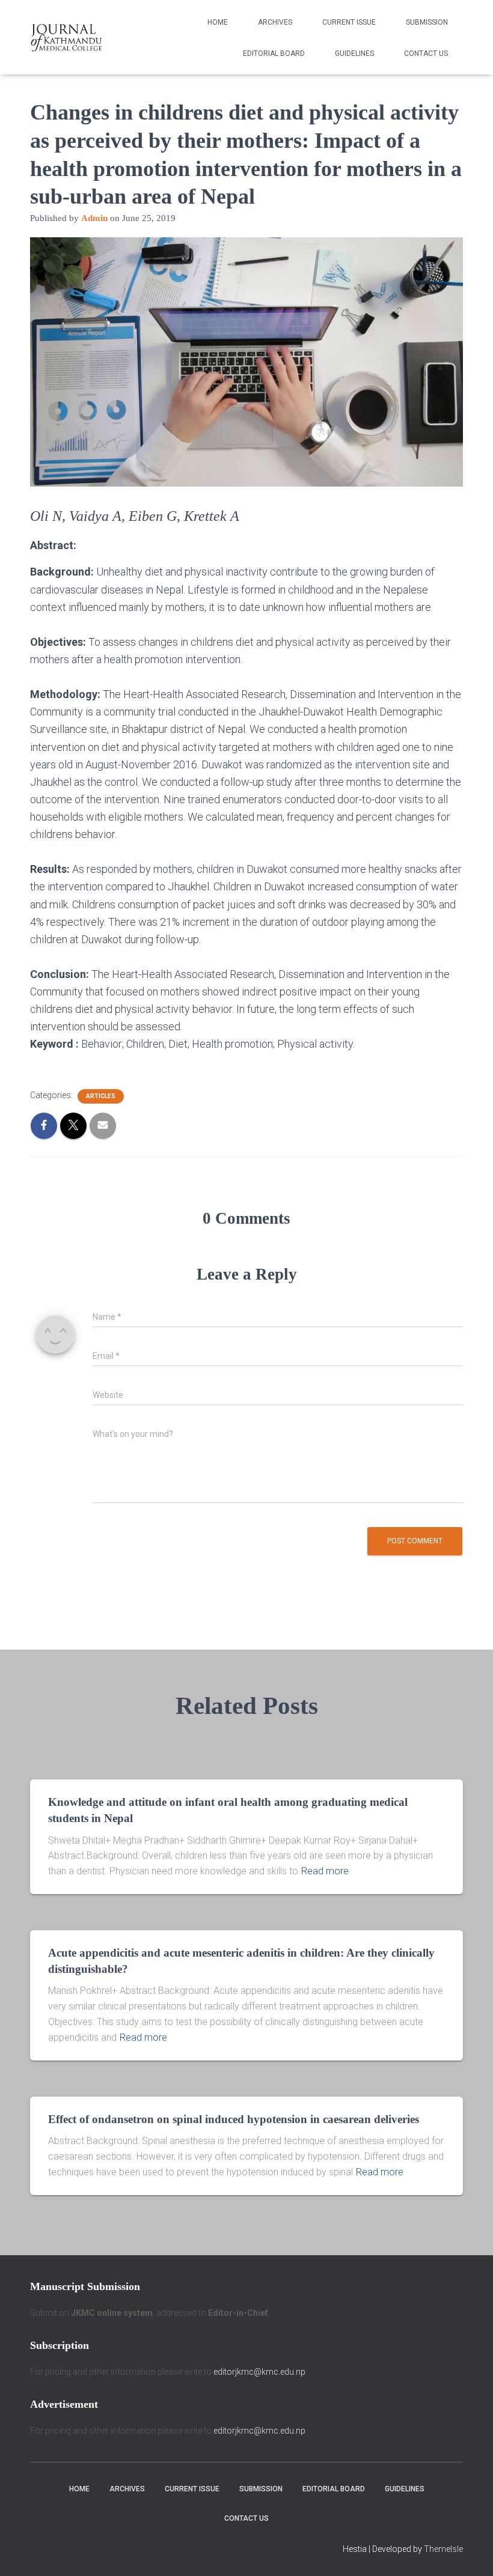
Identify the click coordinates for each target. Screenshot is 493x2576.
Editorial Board (274, 53)
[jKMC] (66, 37)
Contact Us (426, 53)
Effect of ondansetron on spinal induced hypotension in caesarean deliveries (234, 2119)
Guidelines (354, 53)
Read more (325, 1871)
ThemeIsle (443, 2549)
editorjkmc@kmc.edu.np (259, 2372)
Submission (427, 22)
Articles (101, 1096)
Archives (275, 22)
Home (218, 22)
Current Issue (349, 22)
